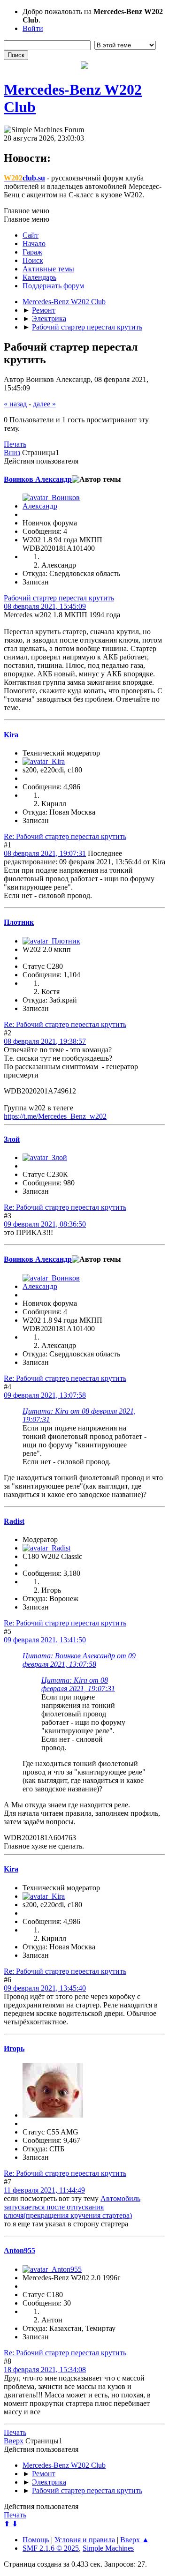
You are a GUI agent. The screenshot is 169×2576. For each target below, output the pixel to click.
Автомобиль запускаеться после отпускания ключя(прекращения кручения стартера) (72, 2207)
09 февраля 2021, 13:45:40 (45, 1988)
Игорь (14, 2048)
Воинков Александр (38, 479)
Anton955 (19, 2250)
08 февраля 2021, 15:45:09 (45, 606)
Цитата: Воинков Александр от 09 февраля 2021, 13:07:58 (79, 1660)
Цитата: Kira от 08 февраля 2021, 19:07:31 (78, 1684)
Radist (14, 1521)
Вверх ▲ (135, 2540)
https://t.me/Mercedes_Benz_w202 (55, 1116)
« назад (15, 404)
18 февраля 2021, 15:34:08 (45, 2370)
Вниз (12, 453)
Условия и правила (85, 2540)
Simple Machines (108, 2548)
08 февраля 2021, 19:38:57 (45, 1041)
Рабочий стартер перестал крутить (59, 598)
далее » (44, 404)
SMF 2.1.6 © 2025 (51, 2548)
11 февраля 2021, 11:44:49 (44, 2190)
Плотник (19, 922)
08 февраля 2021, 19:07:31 (45, 853)
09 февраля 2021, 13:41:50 (45, 1640)
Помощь (36, 2540)
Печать (15, 444)
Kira (11, 735)
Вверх (14, 2441)
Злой (12, 1139)
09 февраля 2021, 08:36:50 (45, 1224)
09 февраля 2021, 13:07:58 (45, 1395)
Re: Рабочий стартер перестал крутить (65, 836)
